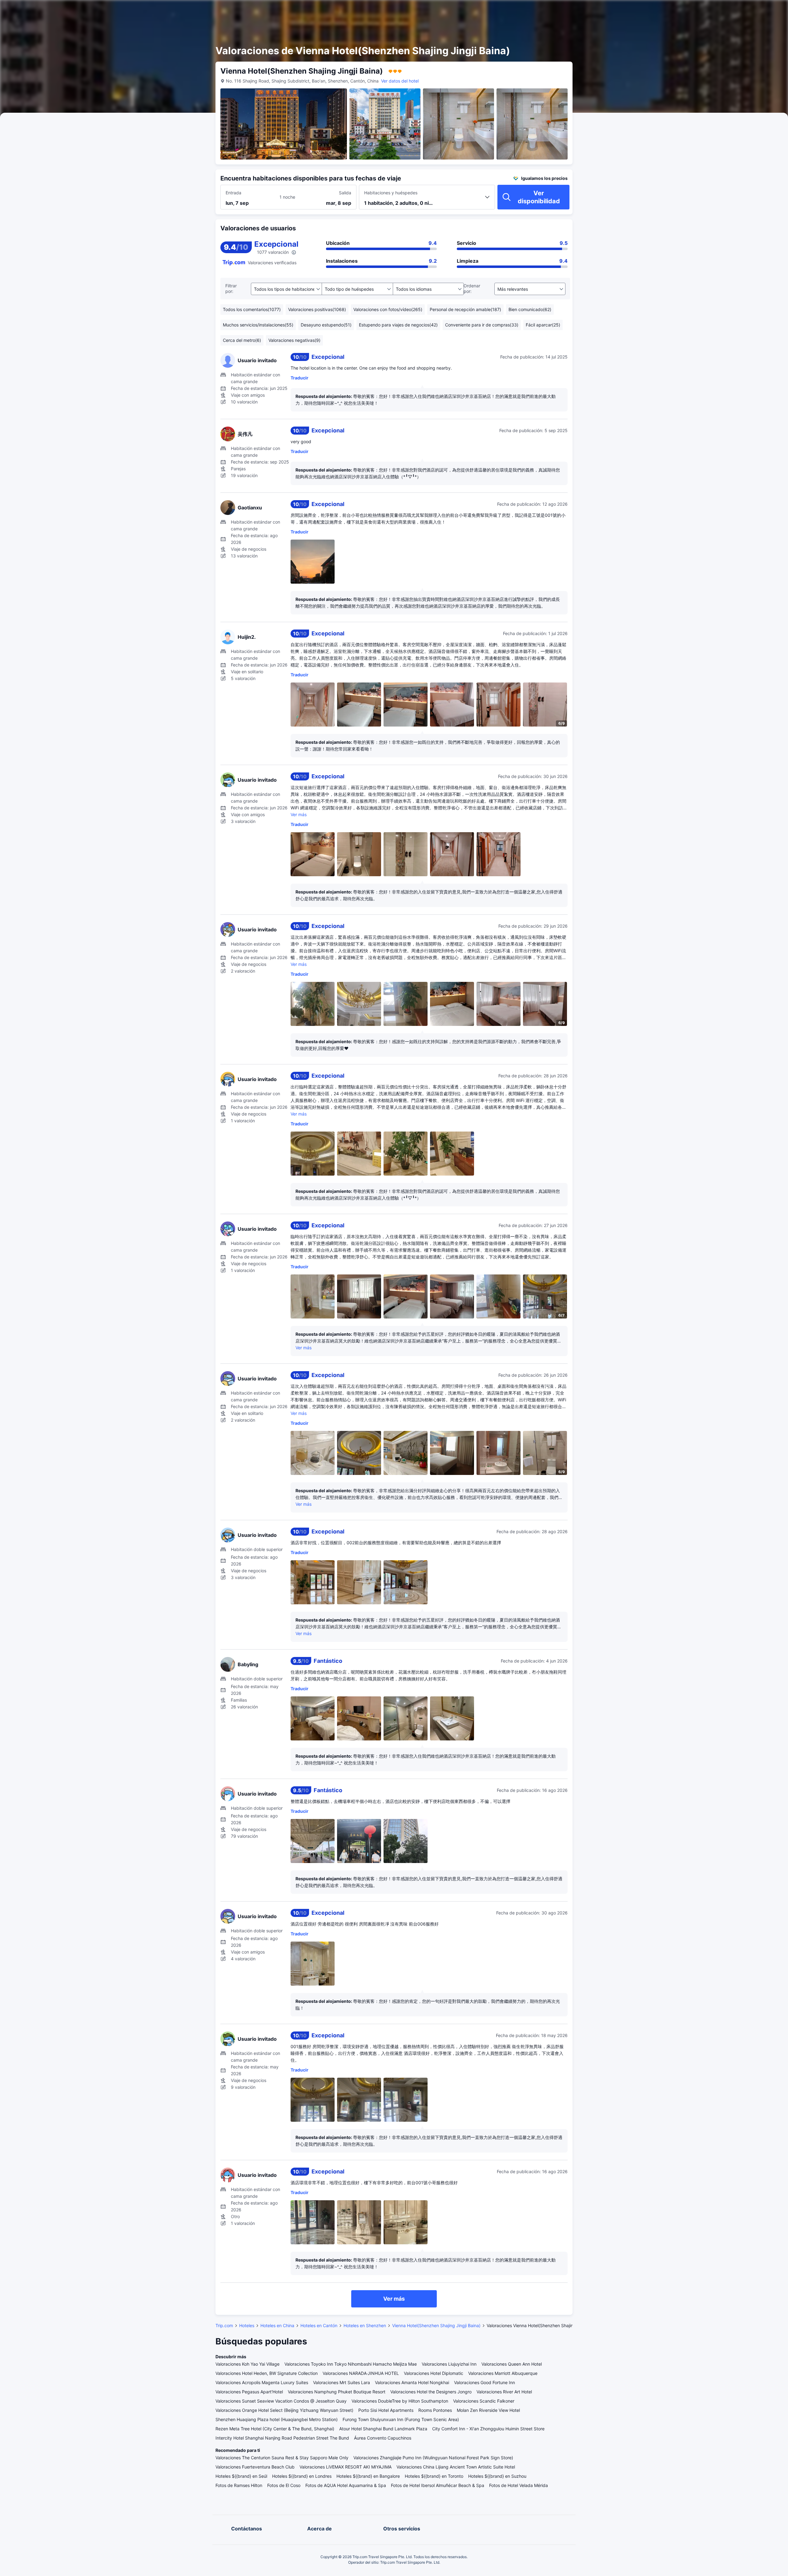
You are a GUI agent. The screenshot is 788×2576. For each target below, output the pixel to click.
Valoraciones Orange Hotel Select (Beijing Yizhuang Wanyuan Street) (284, 2410)
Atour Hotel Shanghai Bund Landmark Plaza (383, 2429)
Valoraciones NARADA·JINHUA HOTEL (361, 2373)
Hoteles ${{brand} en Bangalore (368, 2476)
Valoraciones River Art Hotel (504, 2392)
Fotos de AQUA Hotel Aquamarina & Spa (346, 2485)
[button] (643, 10)
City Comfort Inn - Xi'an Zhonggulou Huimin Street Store (488, 2429)
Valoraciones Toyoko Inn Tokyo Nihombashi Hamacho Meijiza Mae (351, 2364)
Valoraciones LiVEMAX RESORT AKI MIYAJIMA (346, 2467)
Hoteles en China (277, 2325)
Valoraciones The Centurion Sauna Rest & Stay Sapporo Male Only (282, 2458)
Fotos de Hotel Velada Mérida (519, 2485)
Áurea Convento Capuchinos (383, 2438)
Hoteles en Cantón (319, 2325)
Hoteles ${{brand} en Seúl (241, 2476)
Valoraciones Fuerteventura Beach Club (255, 2467)
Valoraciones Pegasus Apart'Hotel (249, 2392)
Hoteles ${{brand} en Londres (302, 2476)
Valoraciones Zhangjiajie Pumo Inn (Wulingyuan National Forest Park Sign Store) (433, 2458)
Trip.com (224, 2325)
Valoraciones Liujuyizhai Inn (449, 2364)
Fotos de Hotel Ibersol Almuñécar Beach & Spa (438, 2485)
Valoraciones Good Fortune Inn (484, 2382)
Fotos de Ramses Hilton (239, 2485)
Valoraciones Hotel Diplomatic (434, 2373)
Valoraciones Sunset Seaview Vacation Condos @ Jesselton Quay (281, 2401)
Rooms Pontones (435, 2410)
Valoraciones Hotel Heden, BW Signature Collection (267, 2373)
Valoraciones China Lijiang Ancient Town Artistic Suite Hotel (456, 2467)
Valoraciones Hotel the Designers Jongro (431, 2392)
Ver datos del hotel (400, 81)
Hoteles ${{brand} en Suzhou (497, 2476)
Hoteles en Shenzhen (365, 2325)
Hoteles (247, 2325)
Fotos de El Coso (284, 2485)
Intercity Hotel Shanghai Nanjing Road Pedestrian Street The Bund (282, 2438)
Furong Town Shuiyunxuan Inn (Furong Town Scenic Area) (401, 2419)
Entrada (233, 193)
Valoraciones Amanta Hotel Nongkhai (412, 2382)
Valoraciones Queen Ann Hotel (512, 2364)
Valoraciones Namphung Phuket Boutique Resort (337, 2392)
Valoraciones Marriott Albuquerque (503, 2373)
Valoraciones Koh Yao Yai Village (247, 2364)
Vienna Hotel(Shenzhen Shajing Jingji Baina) (436, 2325)
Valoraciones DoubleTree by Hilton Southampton (400, 2401)
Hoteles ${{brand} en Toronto (434, 2476)
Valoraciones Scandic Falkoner (484, 2401)
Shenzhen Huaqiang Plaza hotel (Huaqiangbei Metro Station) (277, 2419)
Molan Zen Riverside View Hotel (488, 2410)
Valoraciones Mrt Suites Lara (342, 2382)
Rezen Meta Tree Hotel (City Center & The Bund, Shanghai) (275, 2429)
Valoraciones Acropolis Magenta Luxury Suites (262, 2382)
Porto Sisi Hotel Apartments (386, 2410)
